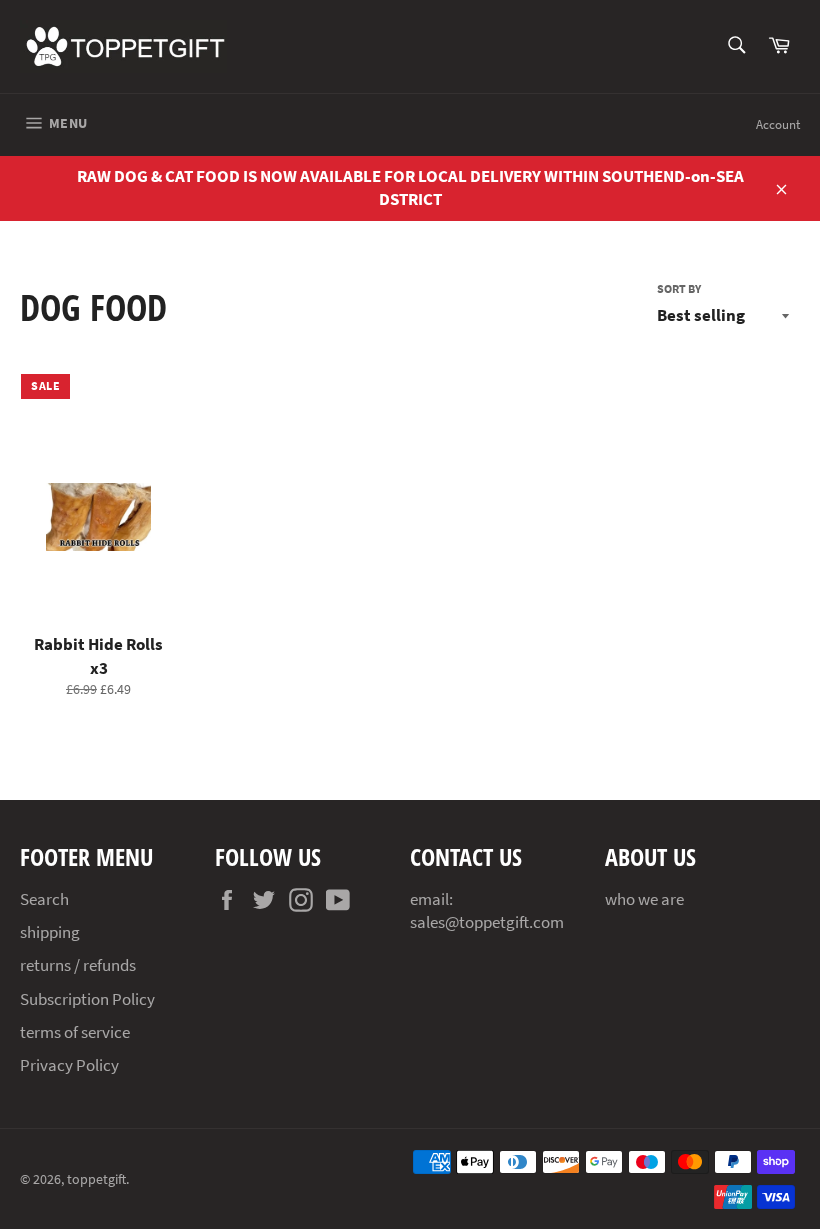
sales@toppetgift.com (487, 922)
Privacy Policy (69, 1065)
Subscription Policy (87, 999)
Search (44, 899)
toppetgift (96, 1179)
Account (778, 124)
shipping (50, 932)
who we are (644, 899)
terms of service (75, 1032)
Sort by (679, 288)
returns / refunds (78, 965)
